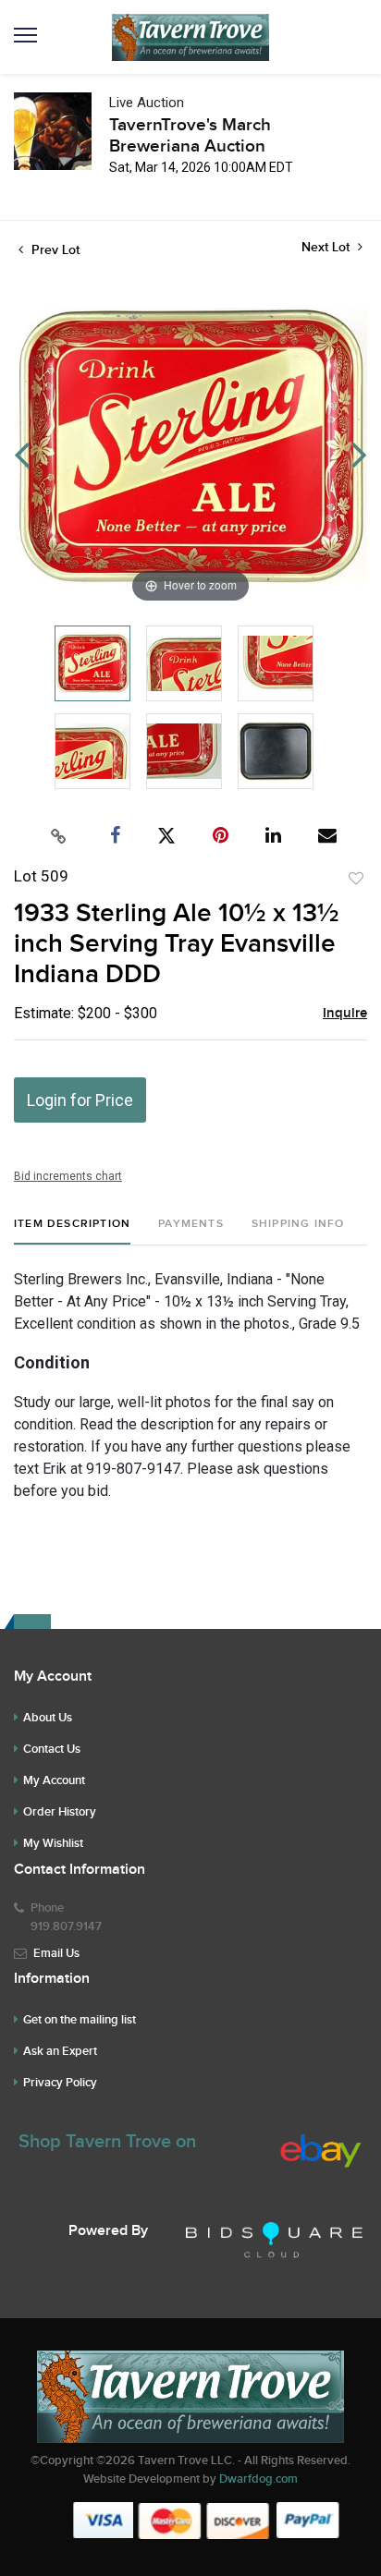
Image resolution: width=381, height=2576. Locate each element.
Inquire (345, 1014)
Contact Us (52, 1749)
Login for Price (80, 1100)
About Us (48, 1718)
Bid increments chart (68, 1176)
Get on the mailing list (80, 2020)
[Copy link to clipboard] (59, 836)
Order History (60, 1812)
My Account (54, 1780)
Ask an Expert (60, 2051)
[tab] (72, 1231)
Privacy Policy (60, 2083)
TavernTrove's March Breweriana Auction (190, 136)
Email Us (56, 1953)
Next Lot (327, 247)
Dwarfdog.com (258, 2479)
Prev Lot (54, 250)
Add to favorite (356, 879)
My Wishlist (53, 1843)
